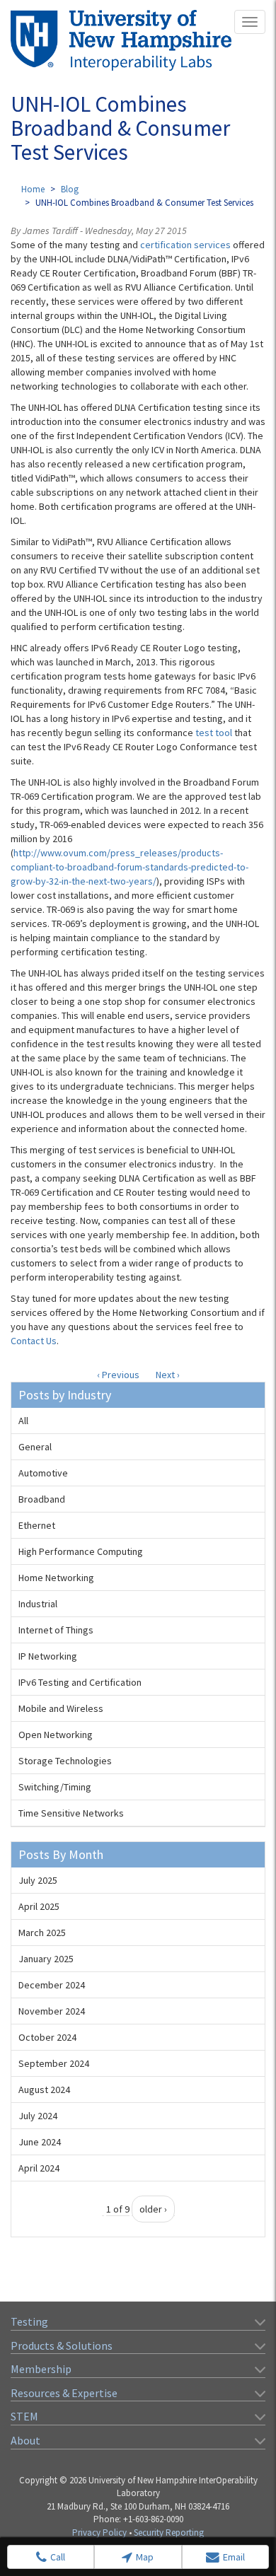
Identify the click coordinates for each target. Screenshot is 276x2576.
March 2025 (42, 1933)
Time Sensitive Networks (71, 1813)
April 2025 (39, 1906)
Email (234, 2557)
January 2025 (46, 1959)
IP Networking (48, 1656)
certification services (185, 245)
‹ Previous (118, 1375)
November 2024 (52, 2011)
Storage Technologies (65, 1761)
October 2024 (47, 2037)
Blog (70, 189)
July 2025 (38, 1880)
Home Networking (56, 1578)
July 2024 (38, 2116)
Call (58, 2557)
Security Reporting (169, 2533)
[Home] (121, 40)
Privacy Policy (99, 2533)
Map (145, 2557)
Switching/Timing (55, 1787)
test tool (214, 733)
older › (153, 2209)
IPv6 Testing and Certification (80, 1682)
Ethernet (37, 1525)
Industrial (38, 1604)
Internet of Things (56, 1630)
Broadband (42, 1499)
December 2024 (52, 1985)
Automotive (43, 1473)
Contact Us (34, 1341)
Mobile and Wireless (61, 1708)
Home (33, 189)
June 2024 (40, 2142)
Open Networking (56, 1735)
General (35, 1447)
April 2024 (39, 2168)
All (23, 1421)
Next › (168, 1375)
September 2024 (54, 2063)
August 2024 (44, 2090)
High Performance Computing (81, 1551)
